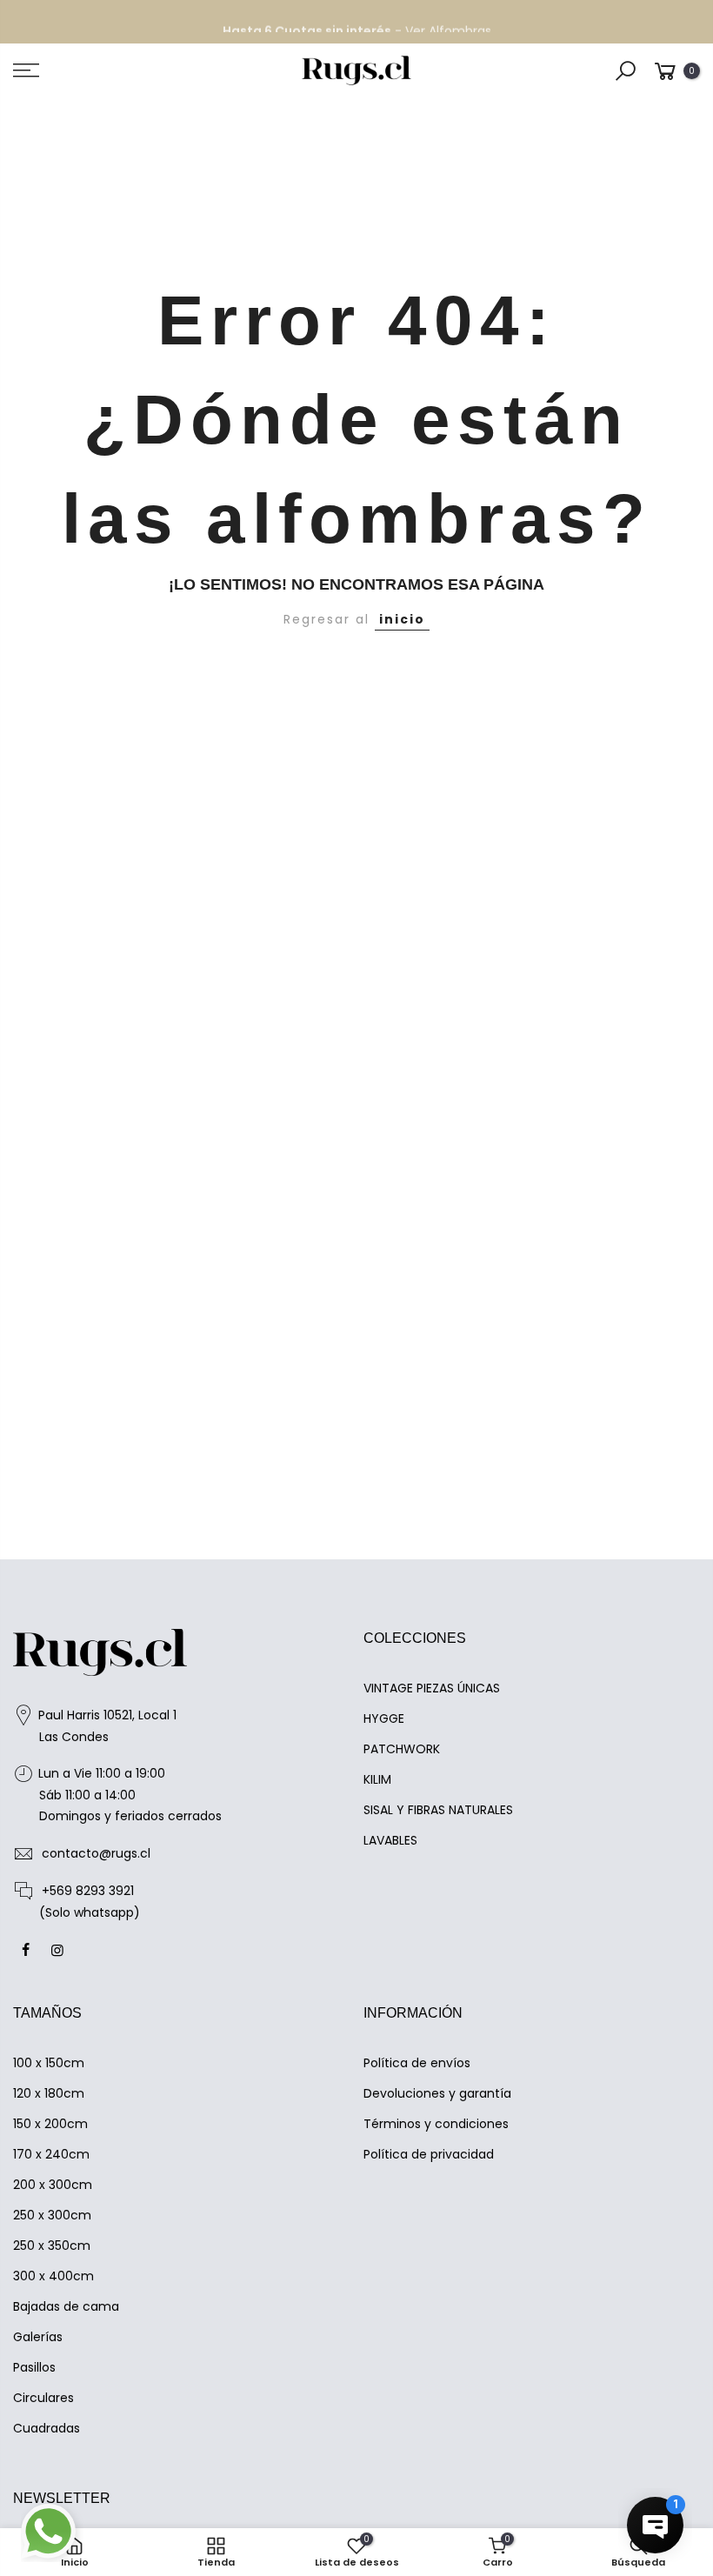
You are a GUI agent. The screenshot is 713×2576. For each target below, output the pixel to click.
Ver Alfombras (448, 22)
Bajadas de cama (66, 2306)
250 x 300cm (52, 2215)
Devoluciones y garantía (437, 2093)
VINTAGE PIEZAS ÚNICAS (432, 1688)
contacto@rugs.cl (96, 1853)
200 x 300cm (53, 2185)
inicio (402, 619)
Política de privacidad (429, 2154)
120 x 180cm (49, 2093)
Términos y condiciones (436, 2124)
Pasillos (34, 2367)
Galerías (38, 2337)
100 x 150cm (49, 2063)
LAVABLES (390, 1840)
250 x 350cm (52, 2246)
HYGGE (384, 1718)
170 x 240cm (51, 2154)
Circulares (43, 2398)
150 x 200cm (50, 2124)
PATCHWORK (402, 1749)
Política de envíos (417, 2063)
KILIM (377, 1779)
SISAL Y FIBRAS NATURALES (438, 1810)
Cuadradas (47, 2428)
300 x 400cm (53, 2276)
